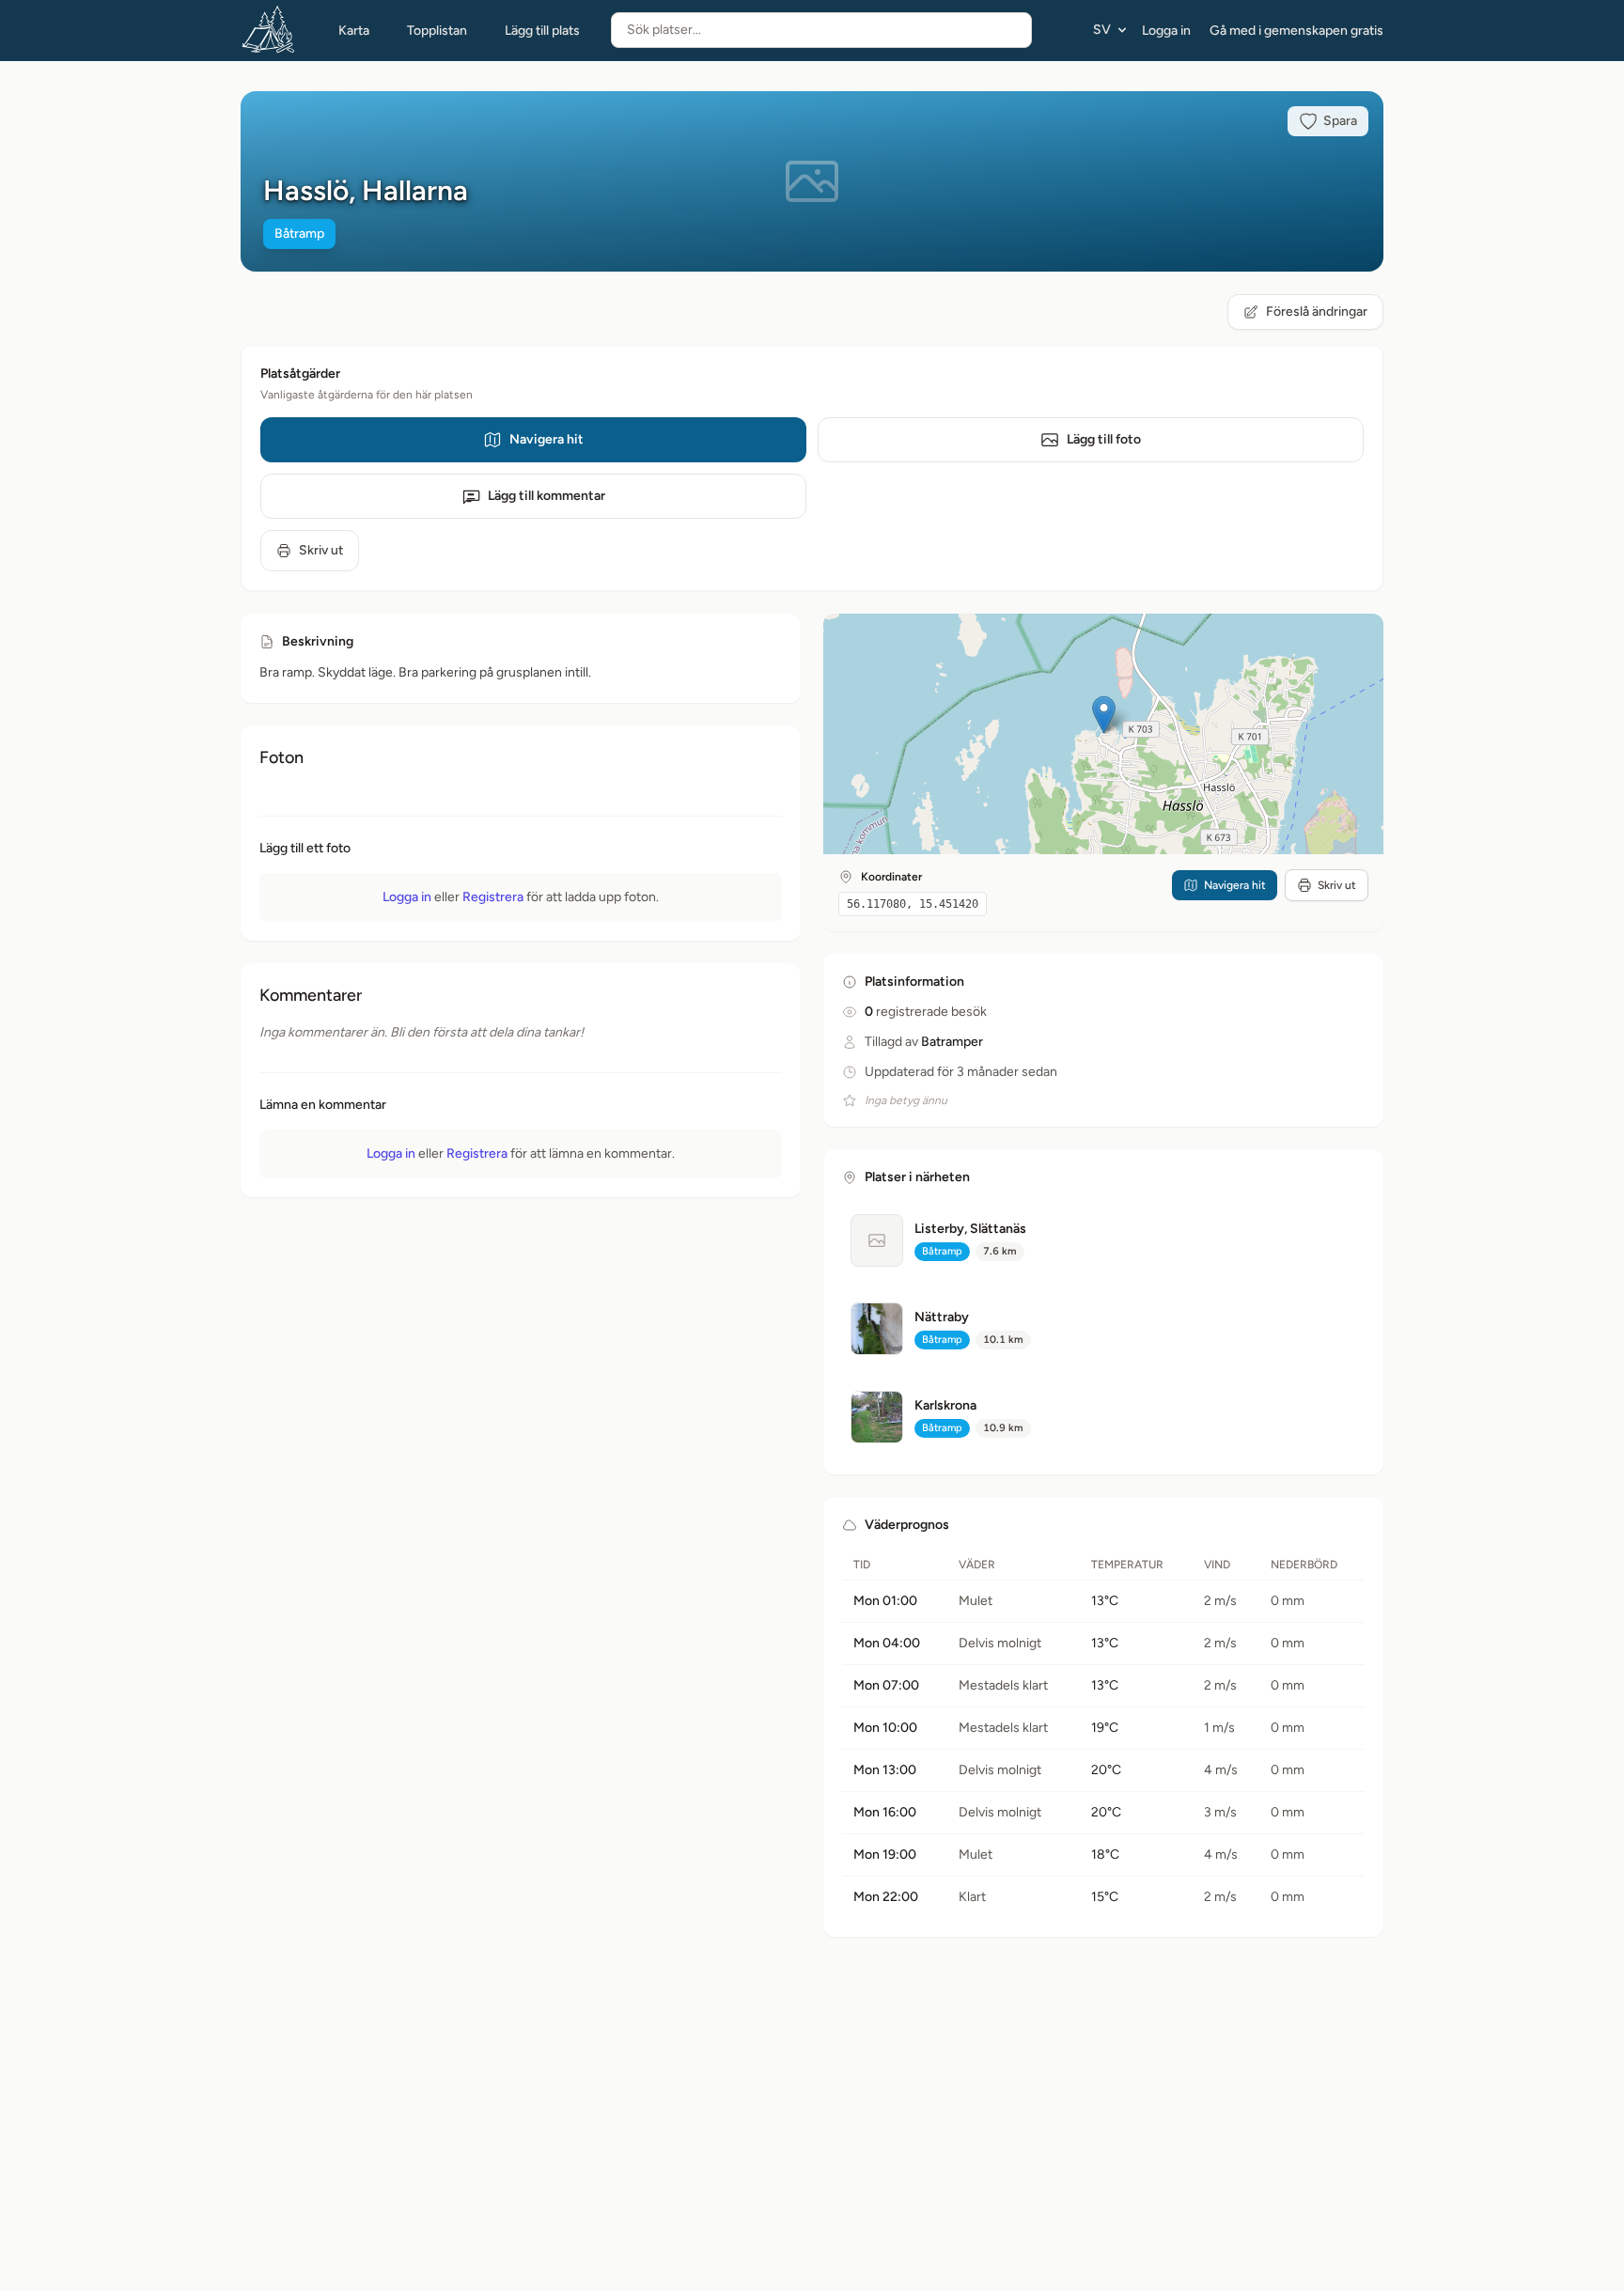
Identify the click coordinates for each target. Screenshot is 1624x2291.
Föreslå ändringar (1317, 312)
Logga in (1166, 31)
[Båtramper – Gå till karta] (269, 30)
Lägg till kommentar (547, 496)
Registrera (493, 897)
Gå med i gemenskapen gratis (1296, 31)
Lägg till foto (1104, 439)
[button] (1104, 715)
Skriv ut (321, 550)
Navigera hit (547, 439)
